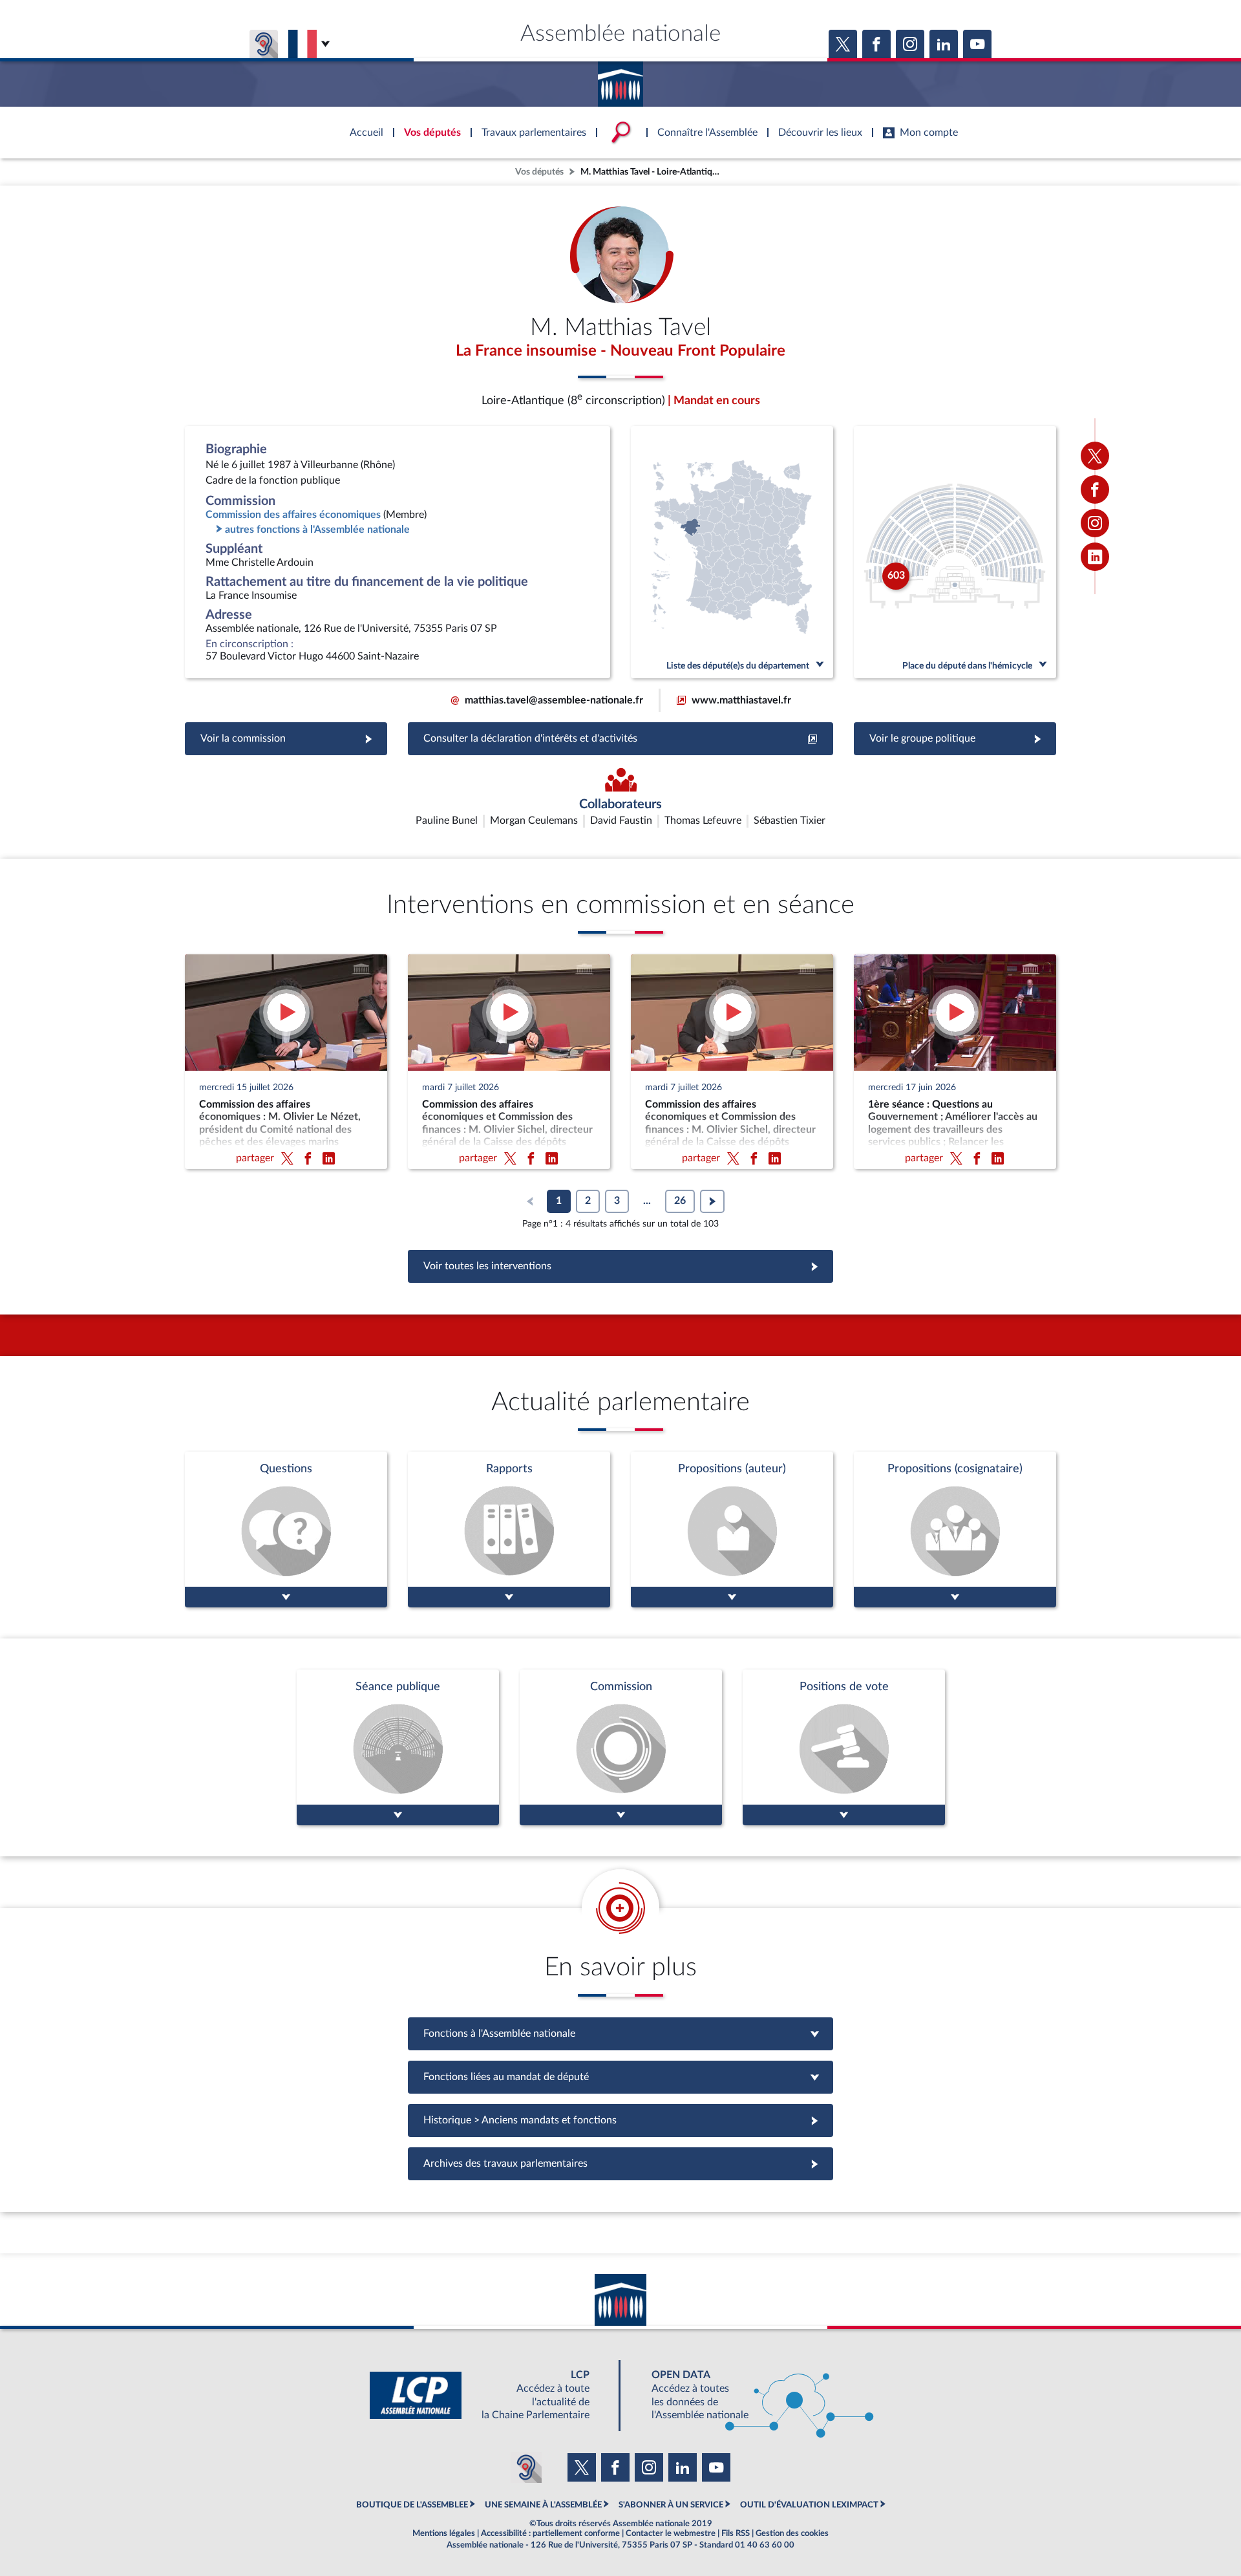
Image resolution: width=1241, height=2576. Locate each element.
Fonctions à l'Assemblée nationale (621, 2034)
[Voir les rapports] (509, 1529)
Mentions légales (444, 2533)
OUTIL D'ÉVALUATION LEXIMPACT (809, 2505)
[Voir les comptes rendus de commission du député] (621, 1747)
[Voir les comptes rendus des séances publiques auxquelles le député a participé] (398, 1747)
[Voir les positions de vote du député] (844, 1747)
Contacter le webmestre (671, 2533)
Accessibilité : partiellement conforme (550, 2533)
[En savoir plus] (732, 1529)
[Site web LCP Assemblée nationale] (490, 2395)
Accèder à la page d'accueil (620, 80)
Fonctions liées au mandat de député (620, 2077)
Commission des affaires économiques (293, 515)
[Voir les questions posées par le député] (286, 1529)
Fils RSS (736, 2533)
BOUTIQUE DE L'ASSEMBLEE (412, 2505)
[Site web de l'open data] (751, 2395)
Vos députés (539, 172)
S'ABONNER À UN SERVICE (671, 2505)
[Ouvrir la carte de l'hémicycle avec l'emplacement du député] (955, 552)
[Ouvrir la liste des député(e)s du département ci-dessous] (732, 552)
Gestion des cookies (792, 2533)
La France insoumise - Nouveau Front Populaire (620, 351)
